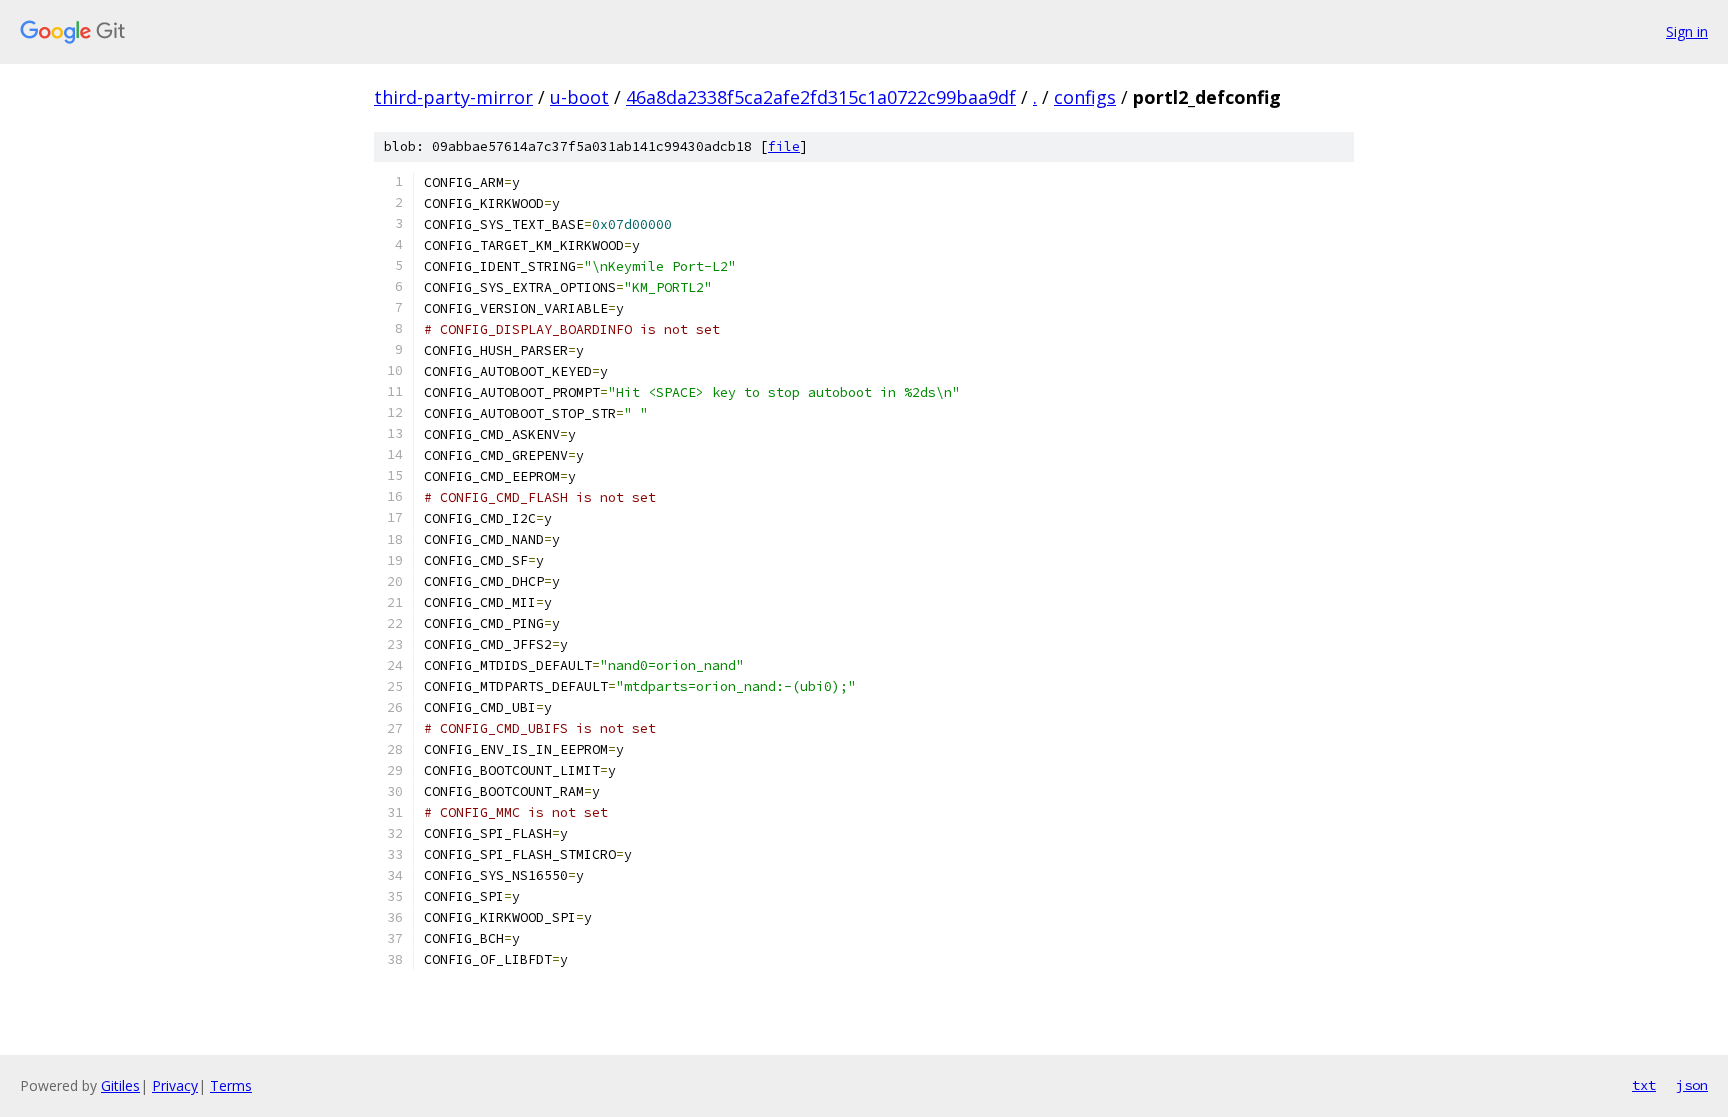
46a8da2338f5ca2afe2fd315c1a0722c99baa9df (821, 97)
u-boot (579, 97)
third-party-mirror (453, 97)
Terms (231, 1085)
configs (1085, 97)
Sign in (1687, 31)
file (784, 146)
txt (1644, 1085)
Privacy (175, 1085)
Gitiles (120, 1085)
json (1692, 1085)
